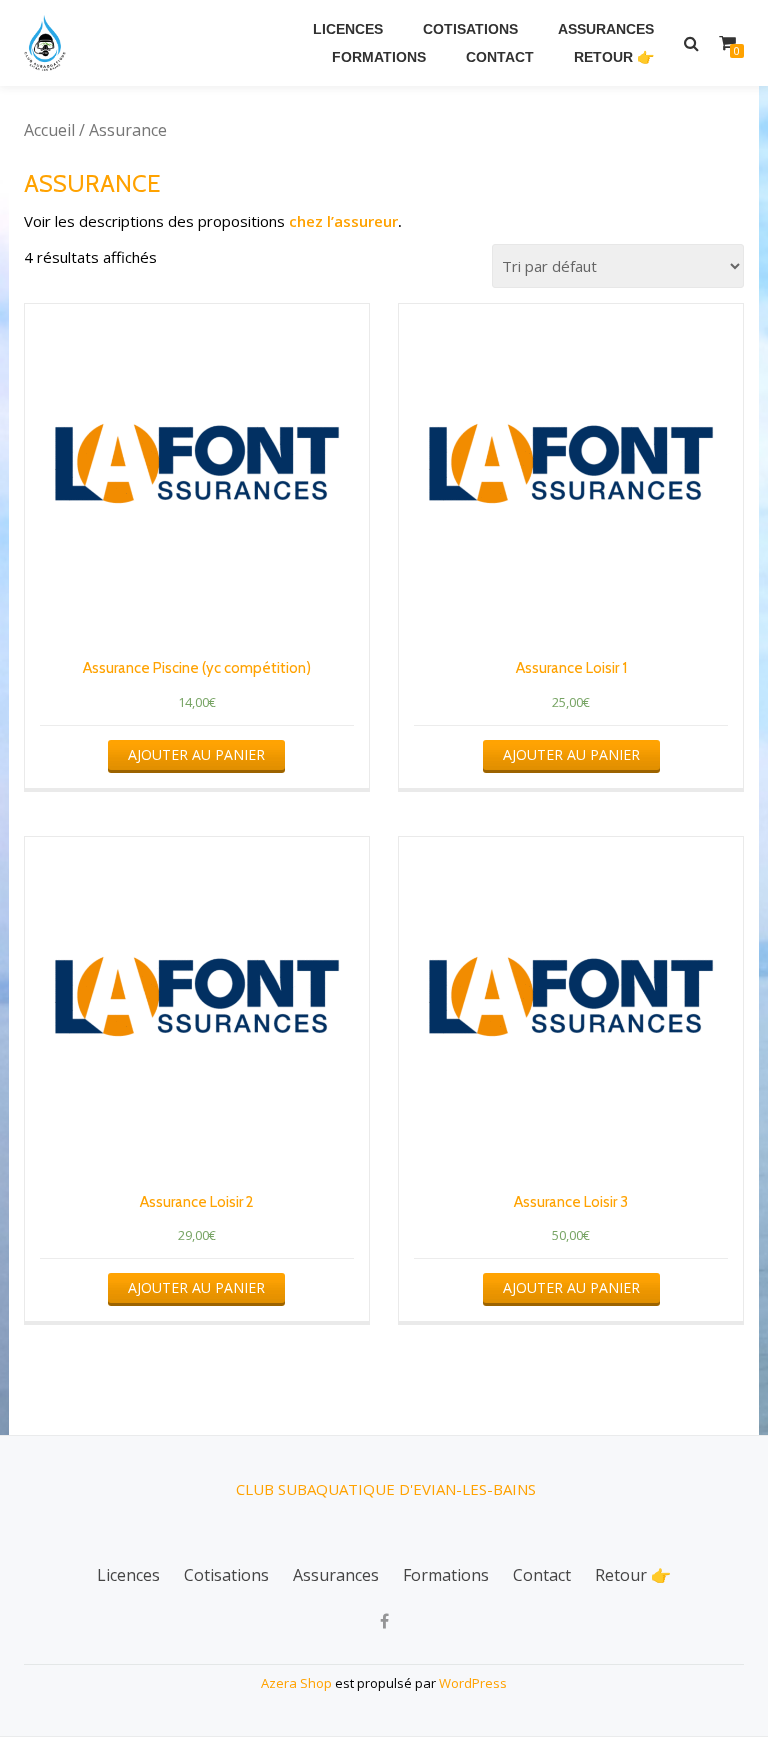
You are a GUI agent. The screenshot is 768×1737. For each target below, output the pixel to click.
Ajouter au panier (196, 754)
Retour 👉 (614, 57)
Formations (379, 57)
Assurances (606, 29)
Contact (500, 57)
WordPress (473, 1683)
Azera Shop (296, 1683)
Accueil (49, 130)
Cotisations (470, 29)
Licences (348, 29)
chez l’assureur (343, 221)
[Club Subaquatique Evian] (48, 43)
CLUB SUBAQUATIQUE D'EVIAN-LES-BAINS (386, 1489)
